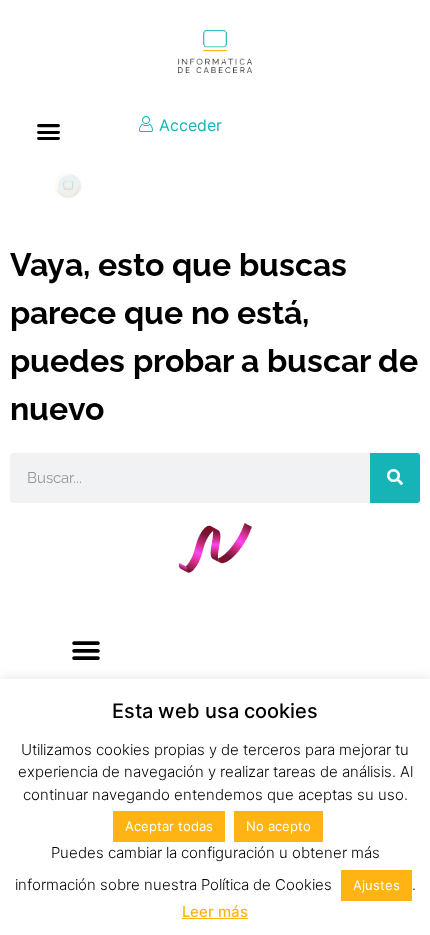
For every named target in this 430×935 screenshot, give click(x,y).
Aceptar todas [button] (169, 826)
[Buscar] (395, 478)
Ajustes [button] (376, 885)
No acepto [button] (278, 826)
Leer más (215, 911)
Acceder (188, 125)
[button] (49, 132)
